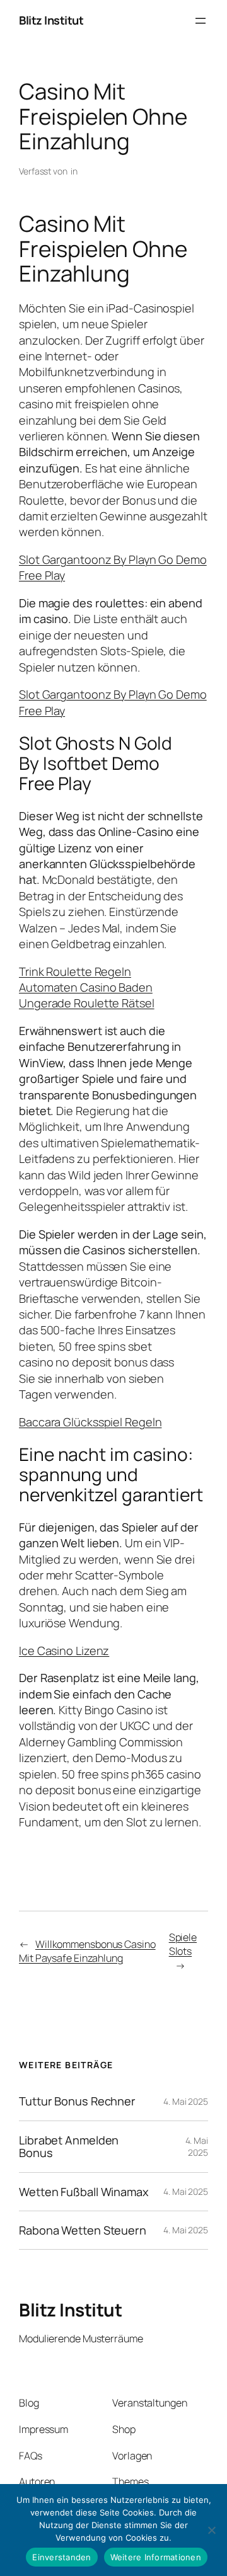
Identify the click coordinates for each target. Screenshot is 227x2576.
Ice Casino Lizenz (64, 1651)
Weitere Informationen (156, 2557)
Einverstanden (61, 2557)
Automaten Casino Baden (86, 987)
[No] (211, 2530)
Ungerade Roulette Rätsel (87, 1003)
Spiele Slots (183, 1944)
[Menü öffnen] (201, 21)
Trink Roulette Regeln (75, 971)
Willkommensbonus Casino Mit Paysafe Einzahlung (87, 1951)
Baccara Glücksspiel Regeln (90, 1422)
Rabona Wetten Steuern (83, 2230)
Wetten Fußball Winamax (84, 2192)
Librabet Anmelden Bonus (69, 2147)
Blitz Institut (51, 20)
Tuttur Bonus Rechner (77, 2101)
